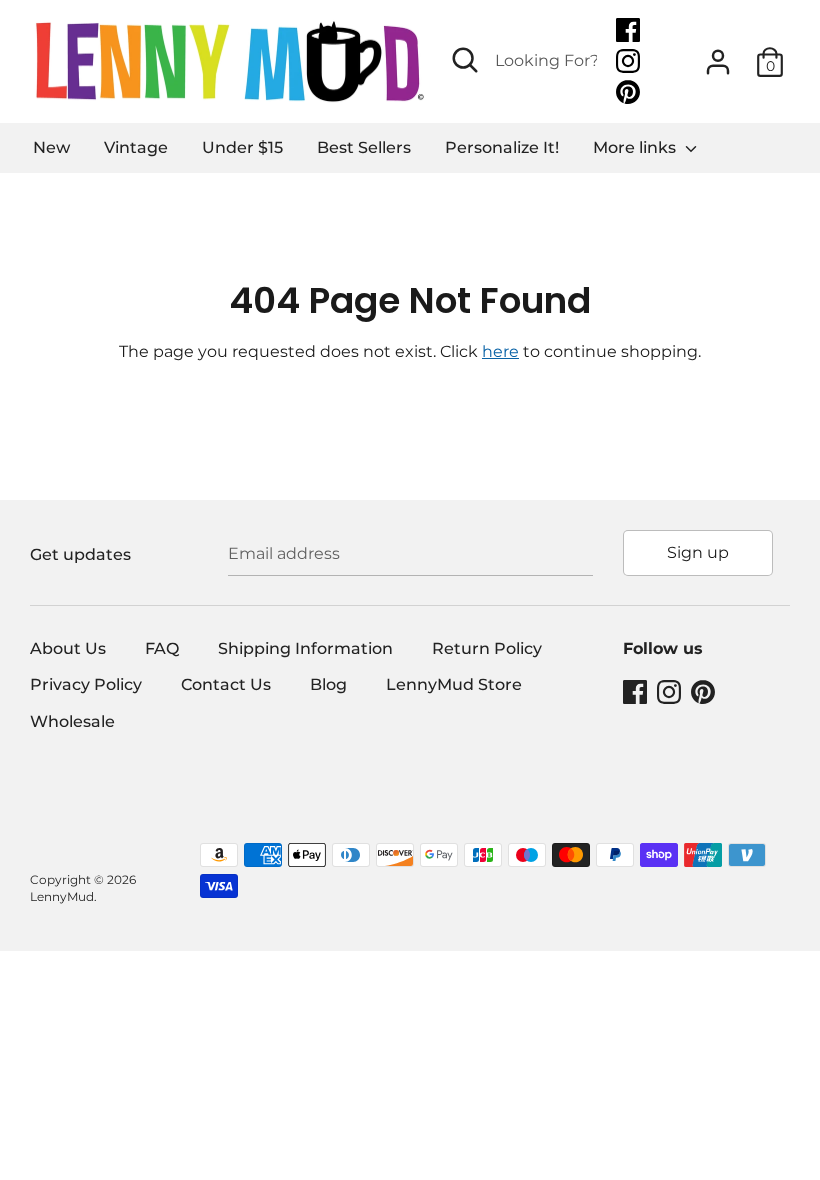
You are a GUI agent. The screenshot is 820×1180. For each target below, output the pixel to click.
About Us (68, 648)
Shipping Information (305, 648)
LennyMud (62, 896)
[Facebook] (630, 30)
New (51, 147)
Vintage (136, 147)
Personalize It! (502, 147)
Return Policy (487, 648)
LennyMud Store (454, 684)
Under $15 (242, 147)
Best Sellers (364, 147)
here (500, 351)
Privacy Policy (86, 684)
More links (636, 147)
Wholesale (72, 721)
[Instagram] (630, 61)
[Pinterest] (630, 92)
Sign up (698, 552)
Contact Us (226, 684)
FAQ (162, 648)
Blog (328, 684)
